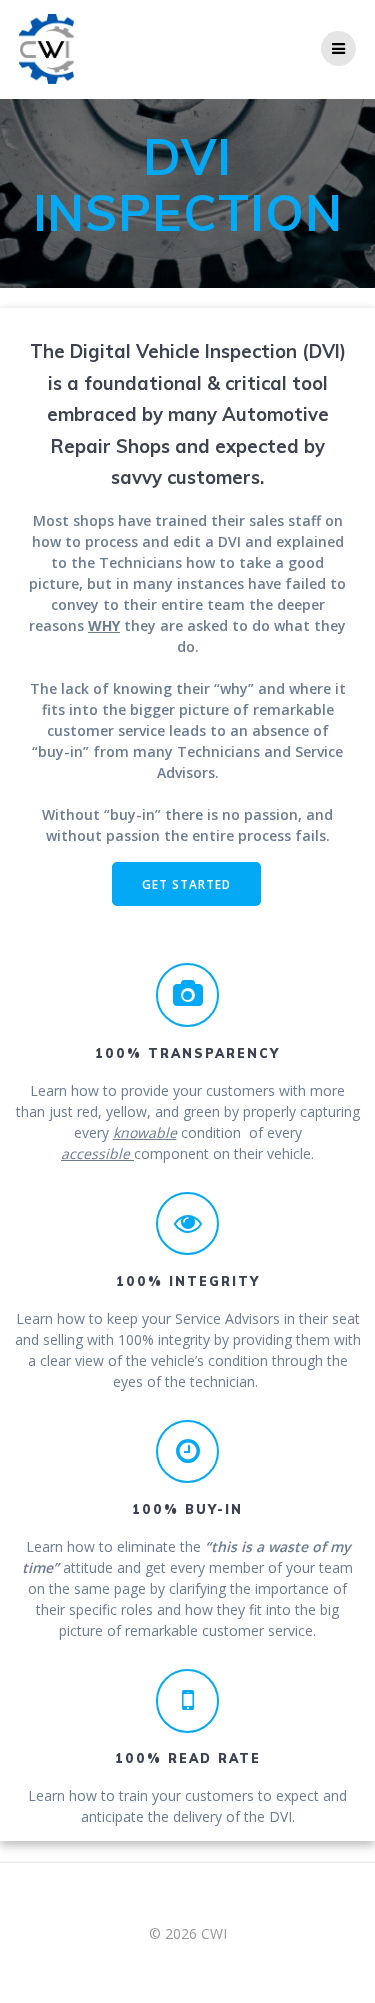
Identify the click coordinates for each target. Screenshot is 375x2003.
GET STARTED (186, 884)
